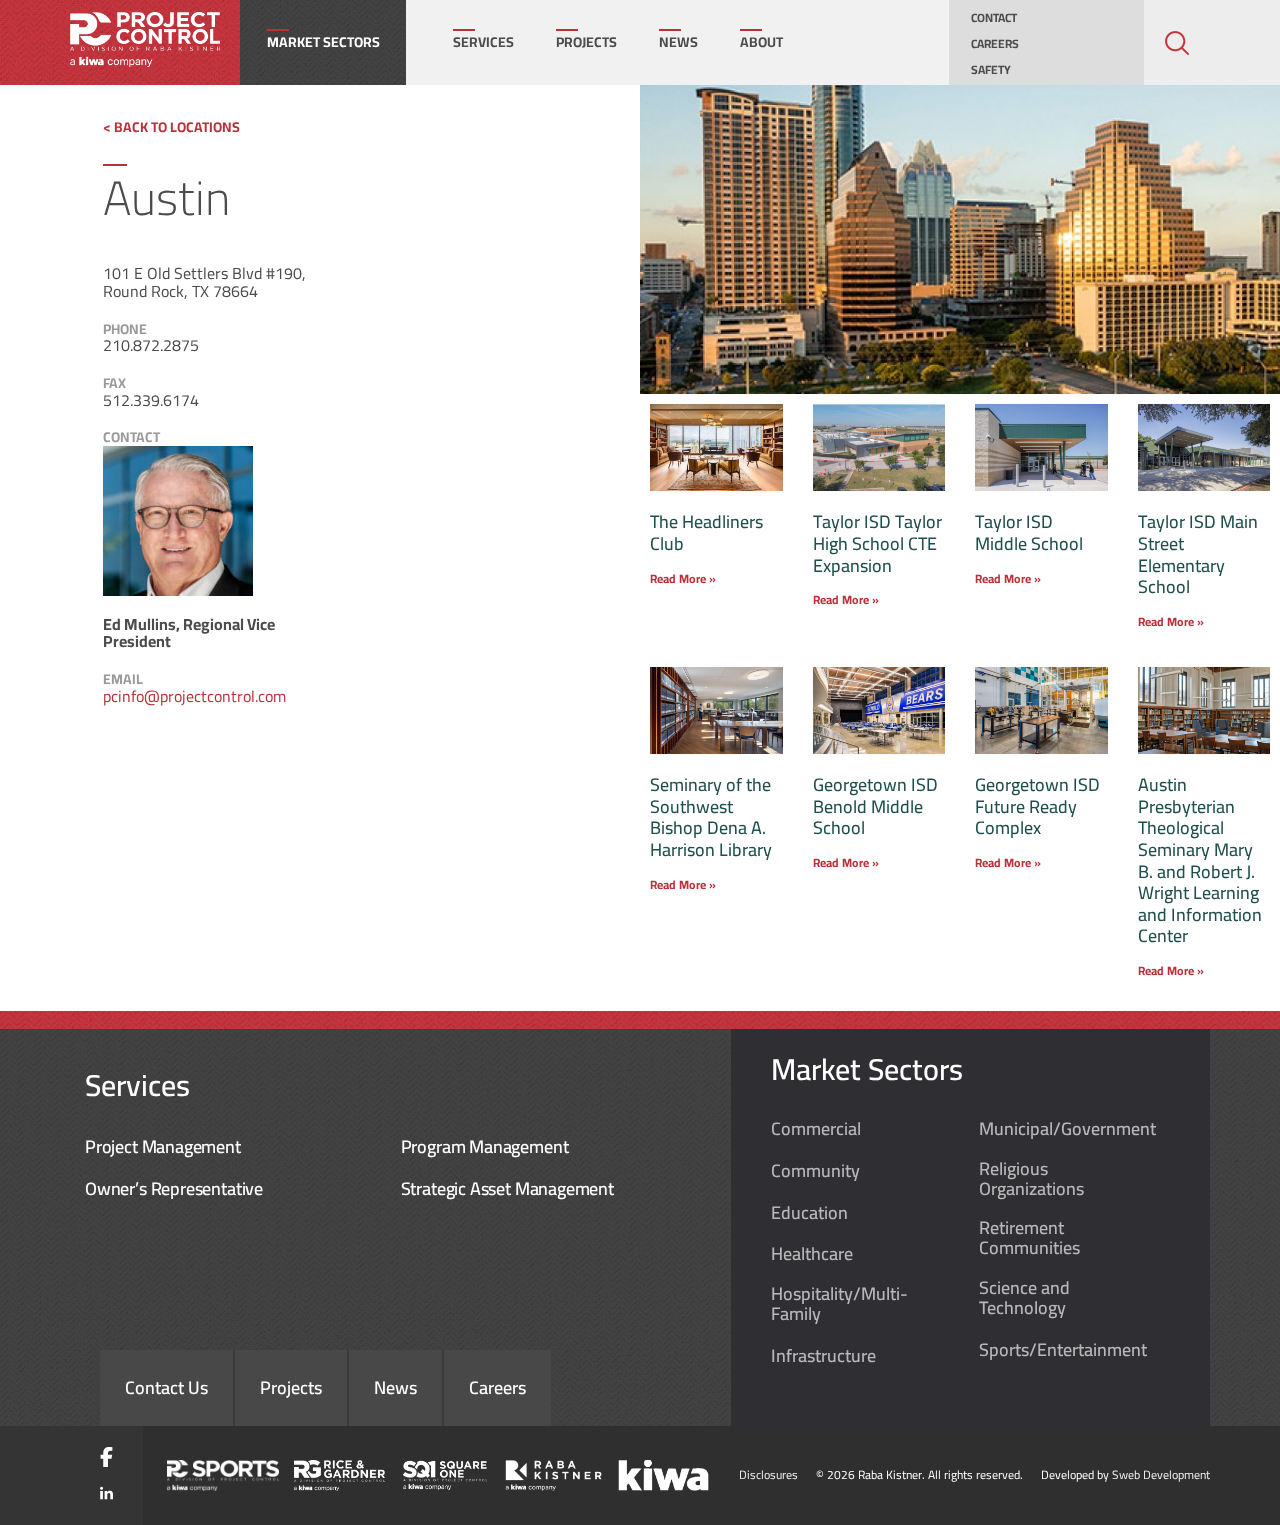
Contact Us (166, 1387)
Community (815, 1171)
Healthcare (812, 1254)
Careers (995, 44)
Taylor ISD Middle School (1029, 532)
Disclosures (768, 1474)
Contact (994, 18)
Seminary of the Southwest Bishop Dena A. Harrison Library (711, 817)
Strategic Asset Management (507, 1188)
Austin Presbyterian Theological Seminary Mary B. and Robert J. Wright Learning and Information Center (1200, 860)
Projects (586, 42)
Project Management (163, 1146)
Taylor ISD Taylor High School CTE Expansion (877, 543)
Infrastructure (823, 1356)
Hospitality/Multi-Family (839, 1304)
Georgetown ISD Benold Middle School (875, 806)
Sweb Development (1161, 1474)
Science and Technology (1024, 1298)
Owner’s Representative (174, 1188)
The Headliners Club (706, 532)
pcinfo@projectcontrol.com (194, 696)
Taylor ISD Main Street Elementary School (1198, 554)
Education (809, 1213)
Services (483, 42)
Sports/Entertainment (1063, 1350)
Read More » (683, 578)
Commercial (816, 1129)
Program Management (485, 1146)
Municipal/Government (1067, 1129)
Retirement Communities (1029, 1238)
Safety (991, 70)
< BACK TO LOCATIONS (171, 127)
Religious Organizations (1031, 1179)
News (678, 42)
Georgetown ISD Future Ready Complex (1037, 806)
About (761, 42)
